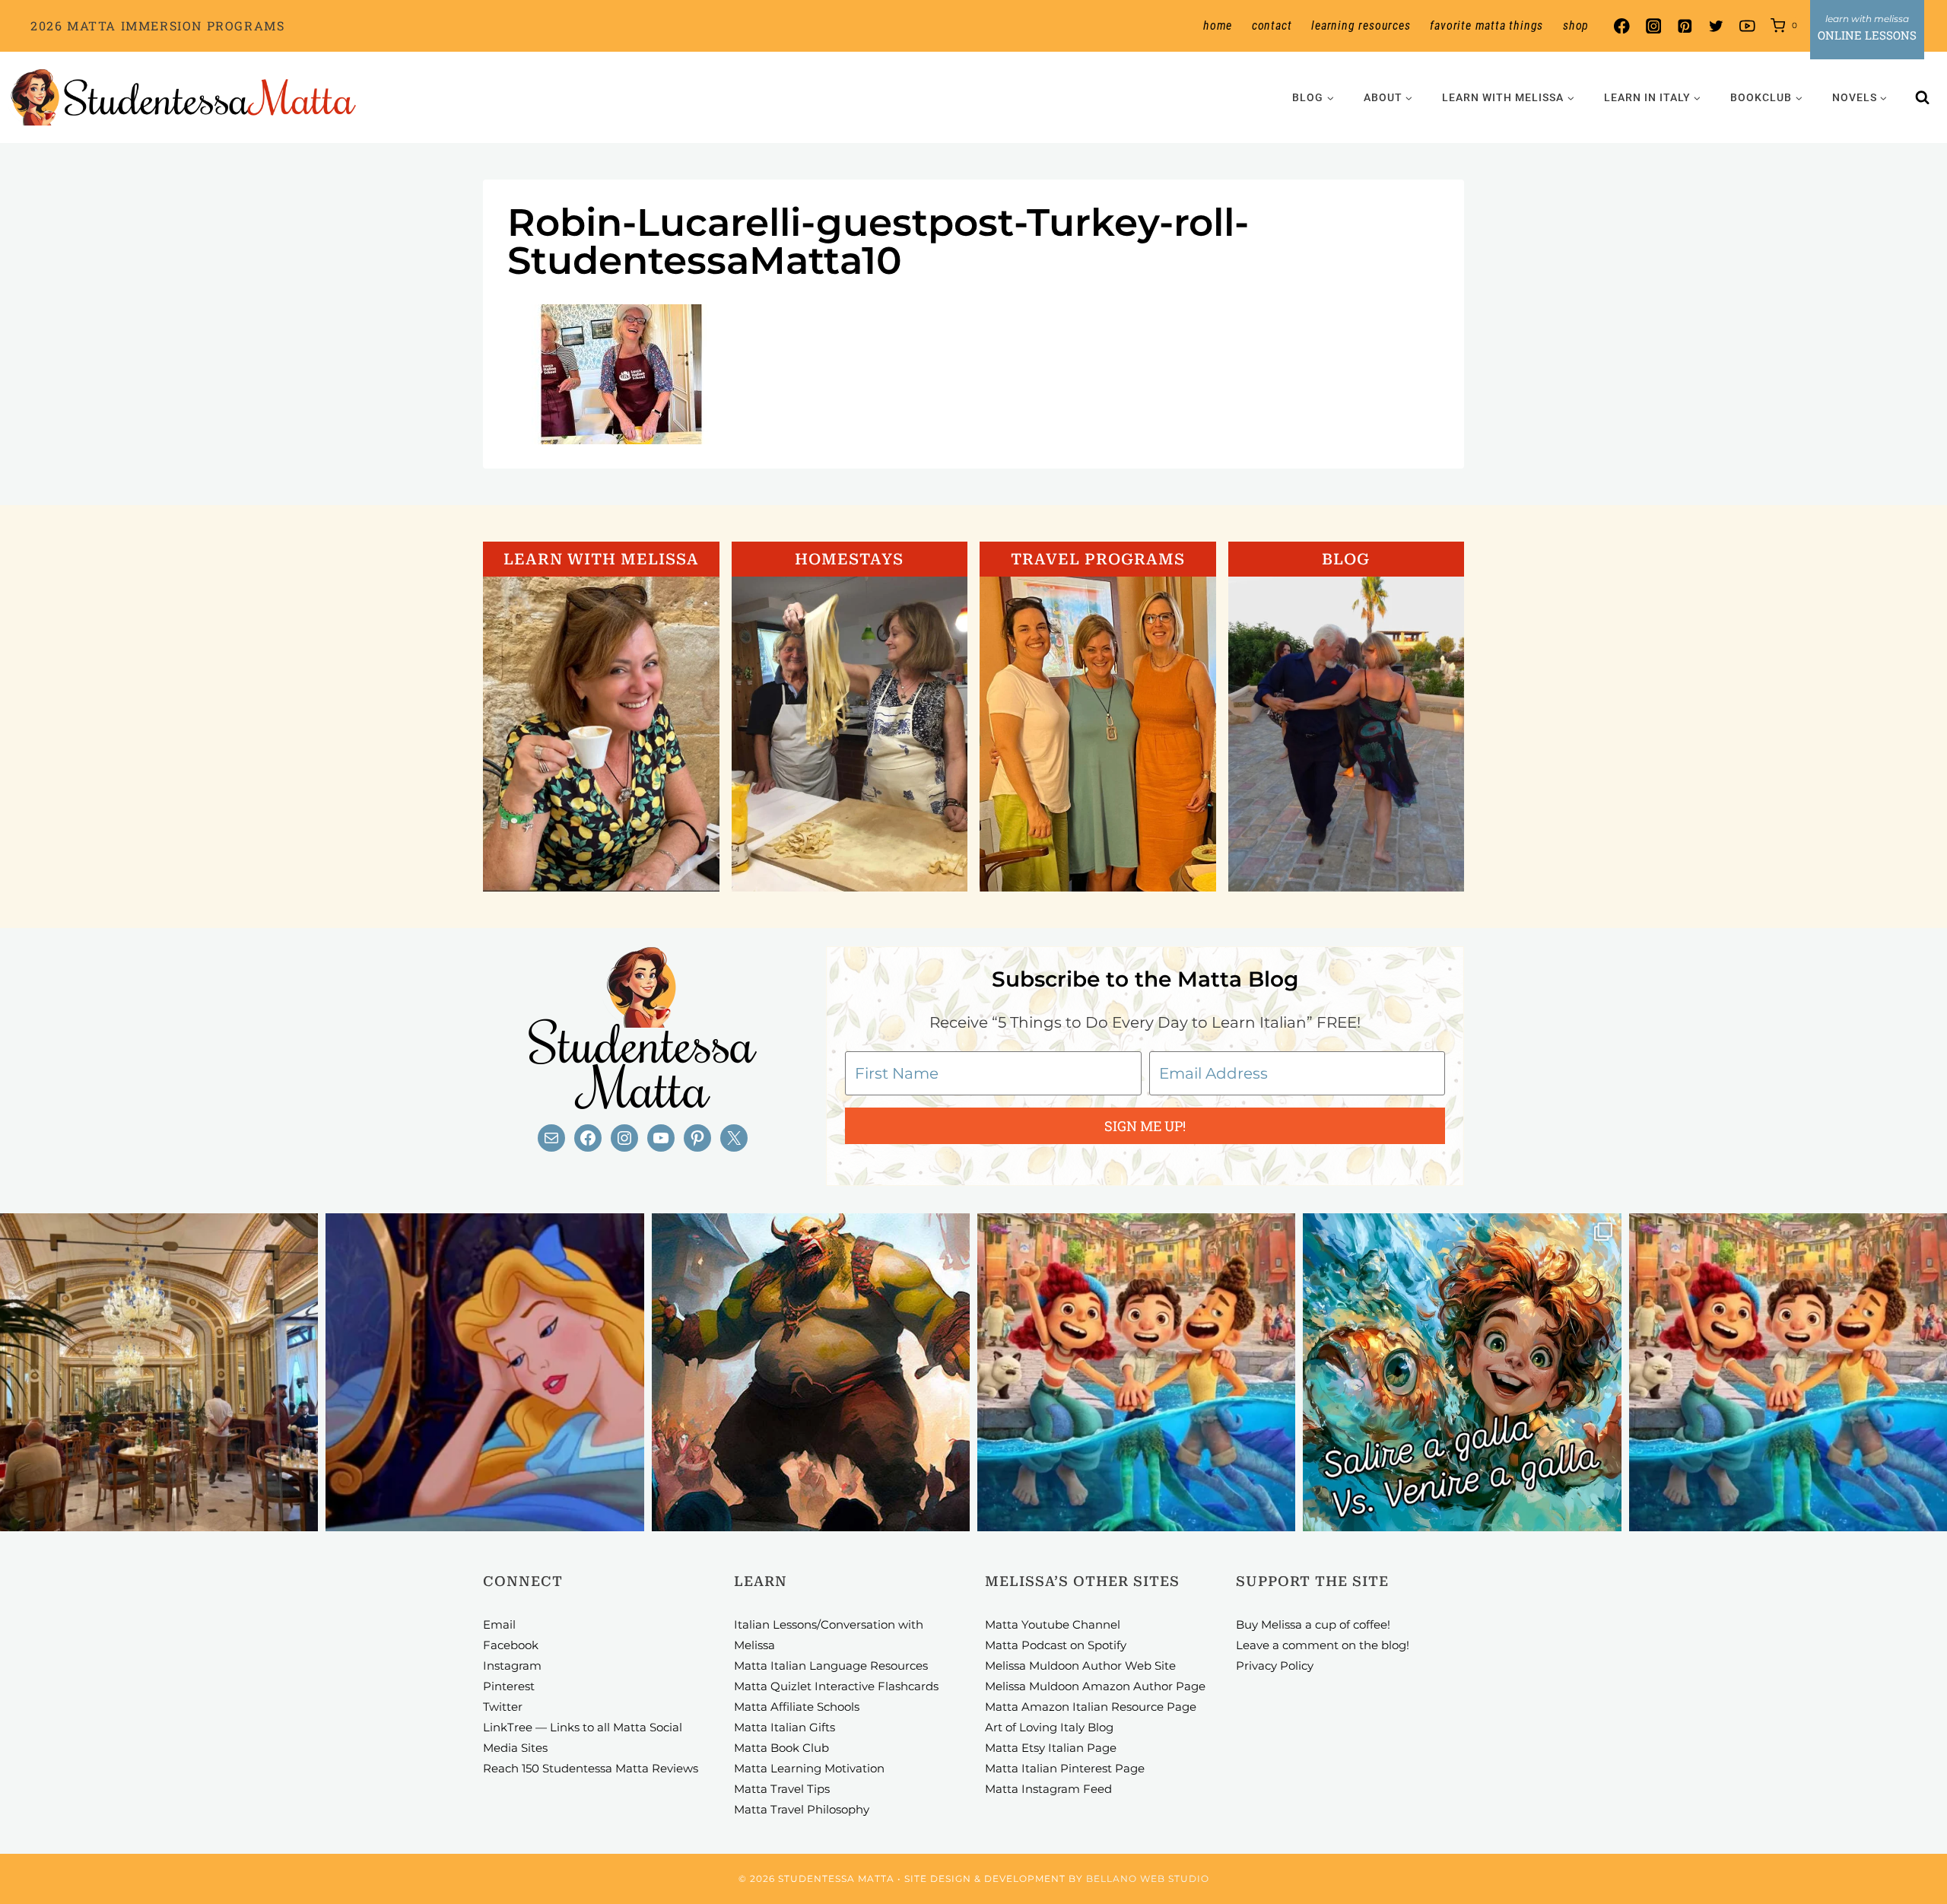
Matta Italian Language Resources (831, 1666)
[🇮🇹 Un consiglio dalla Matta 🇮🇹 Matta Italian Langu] (1462, 1372)
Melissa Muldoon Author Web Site (1080, 1666)
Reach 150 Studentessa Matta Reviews (591, 1768)
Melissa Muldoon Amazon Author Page (1095, 1686)
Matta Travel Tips (782, 1789)
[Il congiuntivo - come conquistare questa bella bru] (811, 1372)
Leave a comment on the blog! (1323, 1645)
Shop (1576, 25)
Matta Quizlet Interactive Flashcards (836, 1686)
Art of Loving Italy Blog (1049, 1727)
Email (499, 1624)
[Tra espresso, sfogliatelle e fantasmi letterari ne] (159, 1372)
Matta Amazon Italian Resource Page (1091, 1707)
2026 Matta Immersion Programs (157, 25)
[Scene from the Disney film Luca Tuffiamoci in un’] (1136, 1372)
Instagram (512, 1666)
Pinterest (509, 1686)
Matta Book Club (781, 1748)
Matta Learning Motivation (809, 1768)
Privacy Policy (1275, 1666)
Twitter (503, 1707)
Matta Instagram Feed (1048, 1789)
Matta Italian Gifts (785, 1727)
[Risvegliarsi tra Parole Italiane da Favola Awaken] (484, 1372)
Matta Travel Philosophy (802, 1809)
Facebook (511, 1645)
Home (1218, 25)
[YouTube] (1747, 26)
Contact (1272, 25)
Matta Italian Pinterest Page (1065, 1768)
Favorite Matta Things (1486, 25)
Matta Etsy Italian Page (1051, 1748)
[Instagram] (1653, 26)
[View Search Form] (1923, 97)
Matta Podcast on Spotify (1056, 1645)
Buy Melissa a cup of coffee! (1313, 1624)
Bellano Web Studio (1148, 1879)
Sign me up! (1145, 1126)
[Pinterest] (1684, 26)
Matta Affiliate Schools (797, 1707)
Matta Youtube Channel (1053, 1624)
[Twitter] (1716, 26)
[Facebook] (1622, 26)
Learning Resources (1361, 25)
